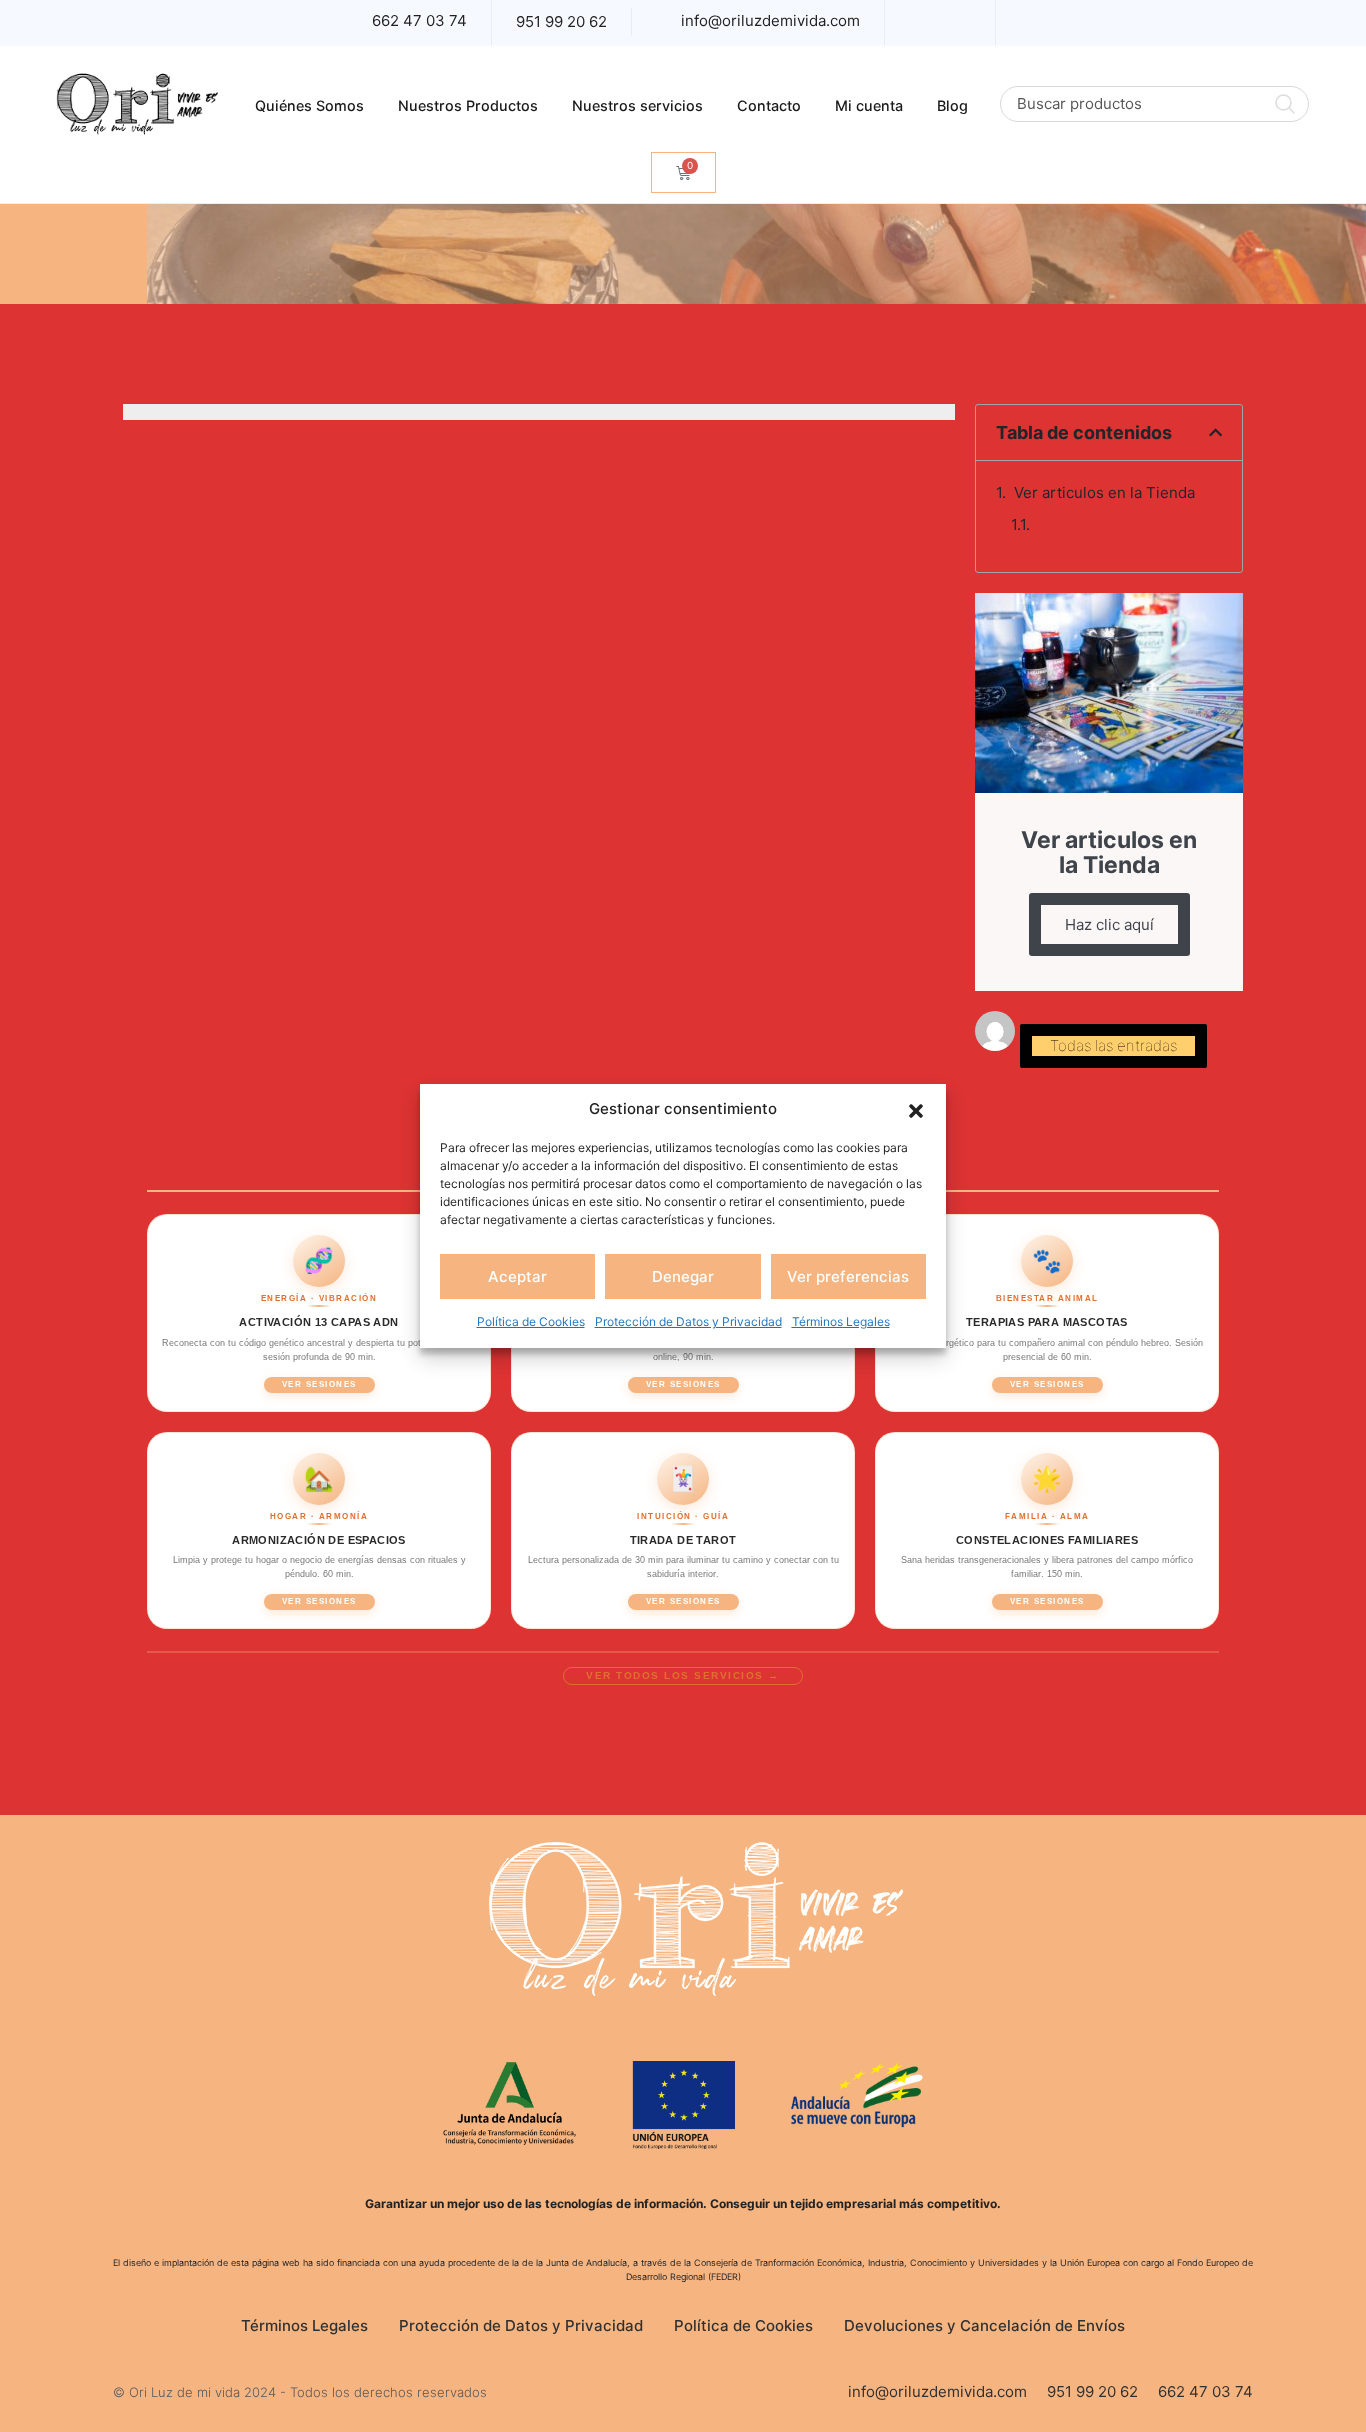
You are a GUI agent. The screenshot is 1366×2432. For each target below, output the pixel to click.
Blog (952, 105)
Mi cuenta (869, 105)
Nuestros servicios (637, 105)
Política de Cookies (531, 1321)
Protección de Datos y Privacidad (688, 1321)
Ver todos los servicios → (683, 1675)
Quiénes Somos (309, 105)
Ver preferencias (848, 1276)
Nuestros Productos (468, 105)
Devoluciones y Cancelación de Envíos (984, 2325)
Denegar (683, 1276)
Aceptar (517, 1276)
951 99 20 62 (561, 21)
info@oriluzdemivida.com (770, 20)
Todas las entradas (1113, 1045)
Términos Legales (841, 1321)
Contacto (769, 105)
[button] (916, 1109)
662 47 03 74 (419, 20)
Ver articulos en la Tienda (1104, 492)
